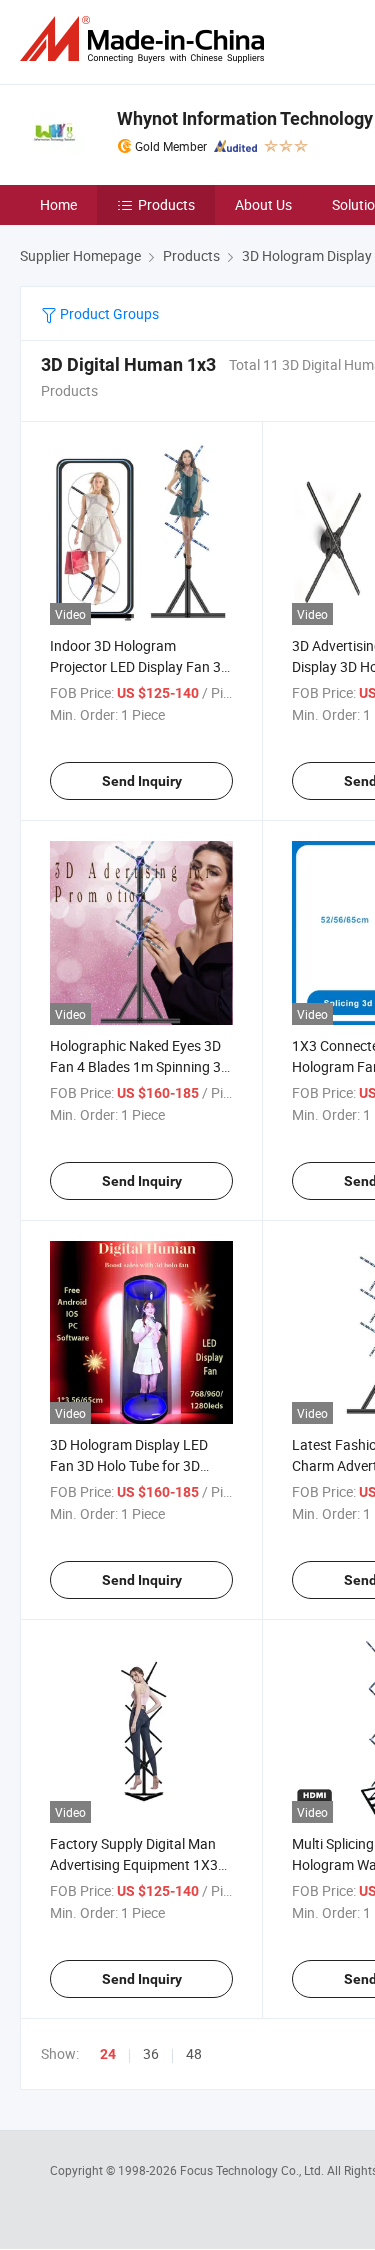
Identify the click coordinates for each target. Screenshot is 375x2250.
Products (166, 204)
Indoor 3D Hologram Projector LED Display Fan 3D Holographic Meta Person (140, 666)
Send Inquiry (142, 781)
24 (108, 2054)
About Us (263, 204)
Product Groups (108, 313)
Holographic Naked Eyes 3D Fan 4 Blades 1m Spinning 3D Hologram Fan (140, 1066)
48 (194, 2053)
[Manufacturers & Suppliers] (146, 39)
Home (58, 204)
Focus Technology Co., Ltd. (253, 2170)
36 (151, 2053)
